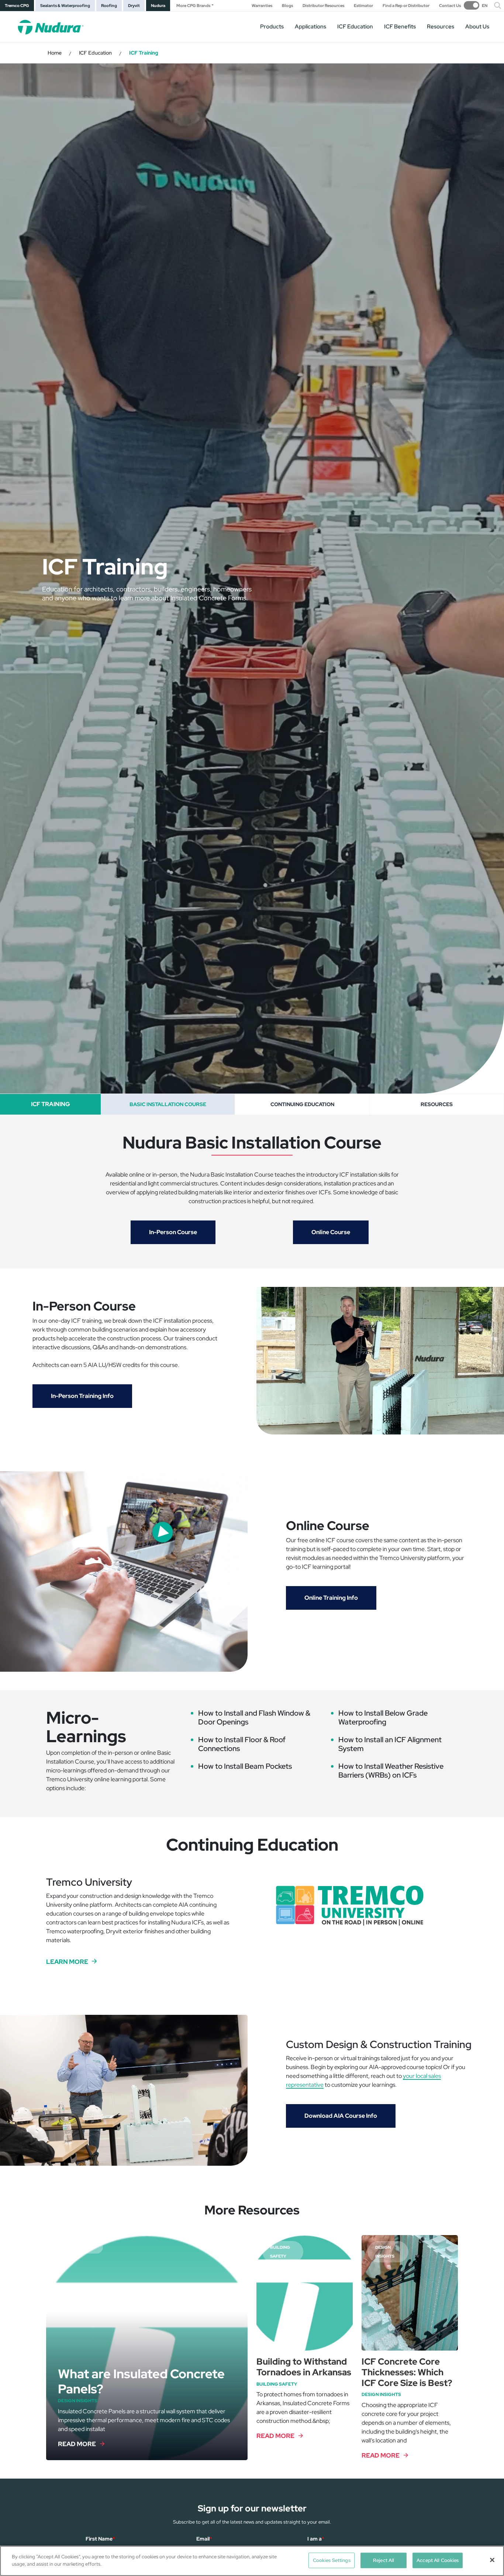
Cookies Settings (332, 2560)
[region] (252, 2561)
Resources (441, 27)
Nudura (158, 6)
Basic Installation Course (168, 1104)
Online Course (331, 1232)
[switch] (476, 5)
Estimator (363, 6)
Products (272, 27)
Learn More (67, 1962)
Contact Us (450, 6)
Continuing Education (302, 1104)
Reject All (384, 2560)
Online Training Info (331, 1598)
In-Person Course (173, 1232)
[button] (498, 6)
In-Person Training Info (82, 1396)
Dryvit (134, 6)
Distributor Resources (323, 6)
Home (55, 53)
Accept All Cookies (438, 2560)
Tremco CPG (17, 6)
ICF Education (95, 53)
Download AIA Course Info (341, 2116)
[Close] (492, 2560)
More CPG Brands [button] (193, 6)
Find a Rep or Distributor (406, 6)
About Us (477, 27)
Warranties (262, 6)
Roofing (109, 6)
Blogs (287, 6)
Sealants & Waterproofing (65, 6)
